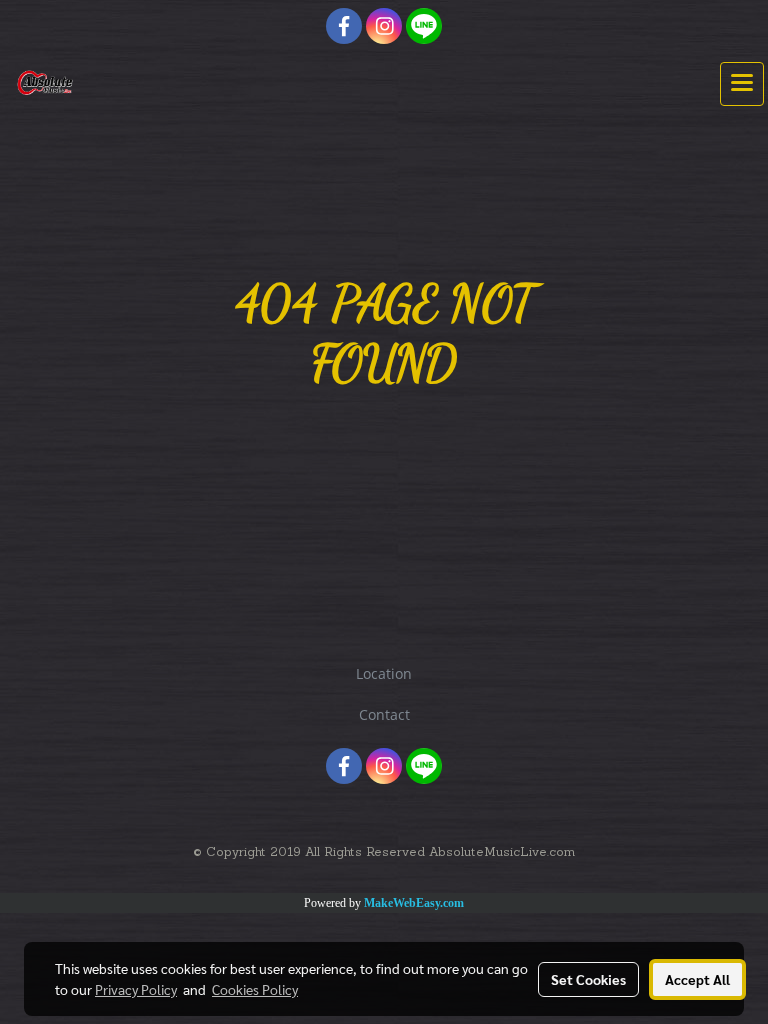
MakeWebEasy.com (414, 903)
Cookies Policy (255, 989)
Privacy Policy (136, 989)
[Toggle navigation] (742, 84)
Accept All (697, 979)
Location (384, 673)
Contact (384, 714)
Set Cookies (588, 979)
